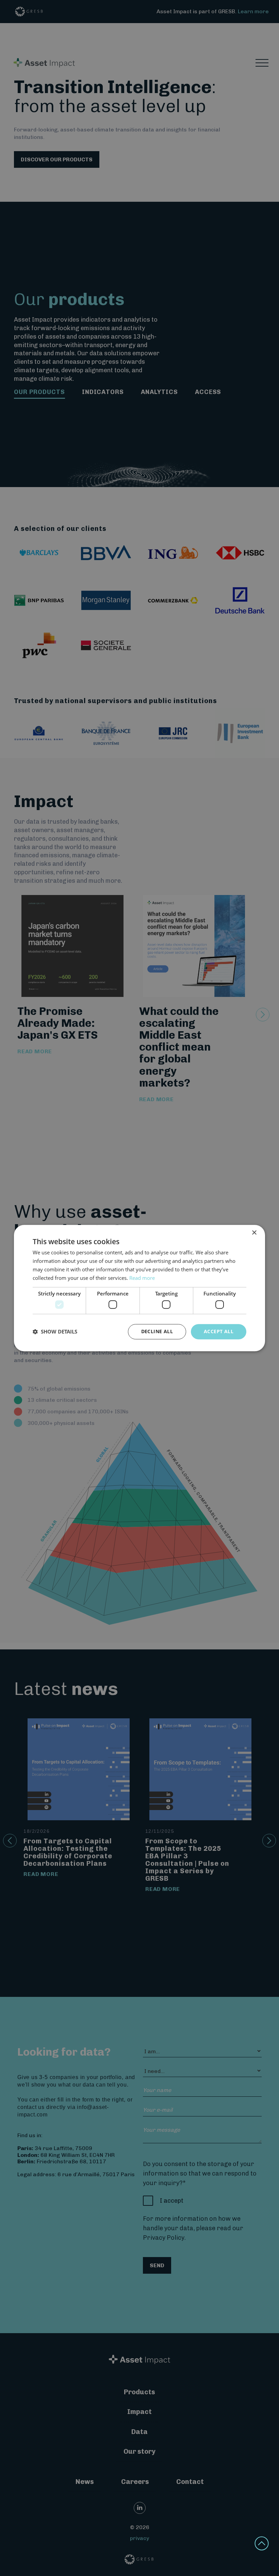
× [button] (254, 1233)
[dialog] (139, 1288)
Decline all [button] (157, 1331)
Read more (142, 1278)
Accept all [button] (219, 1331)
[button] (55, 1331)
